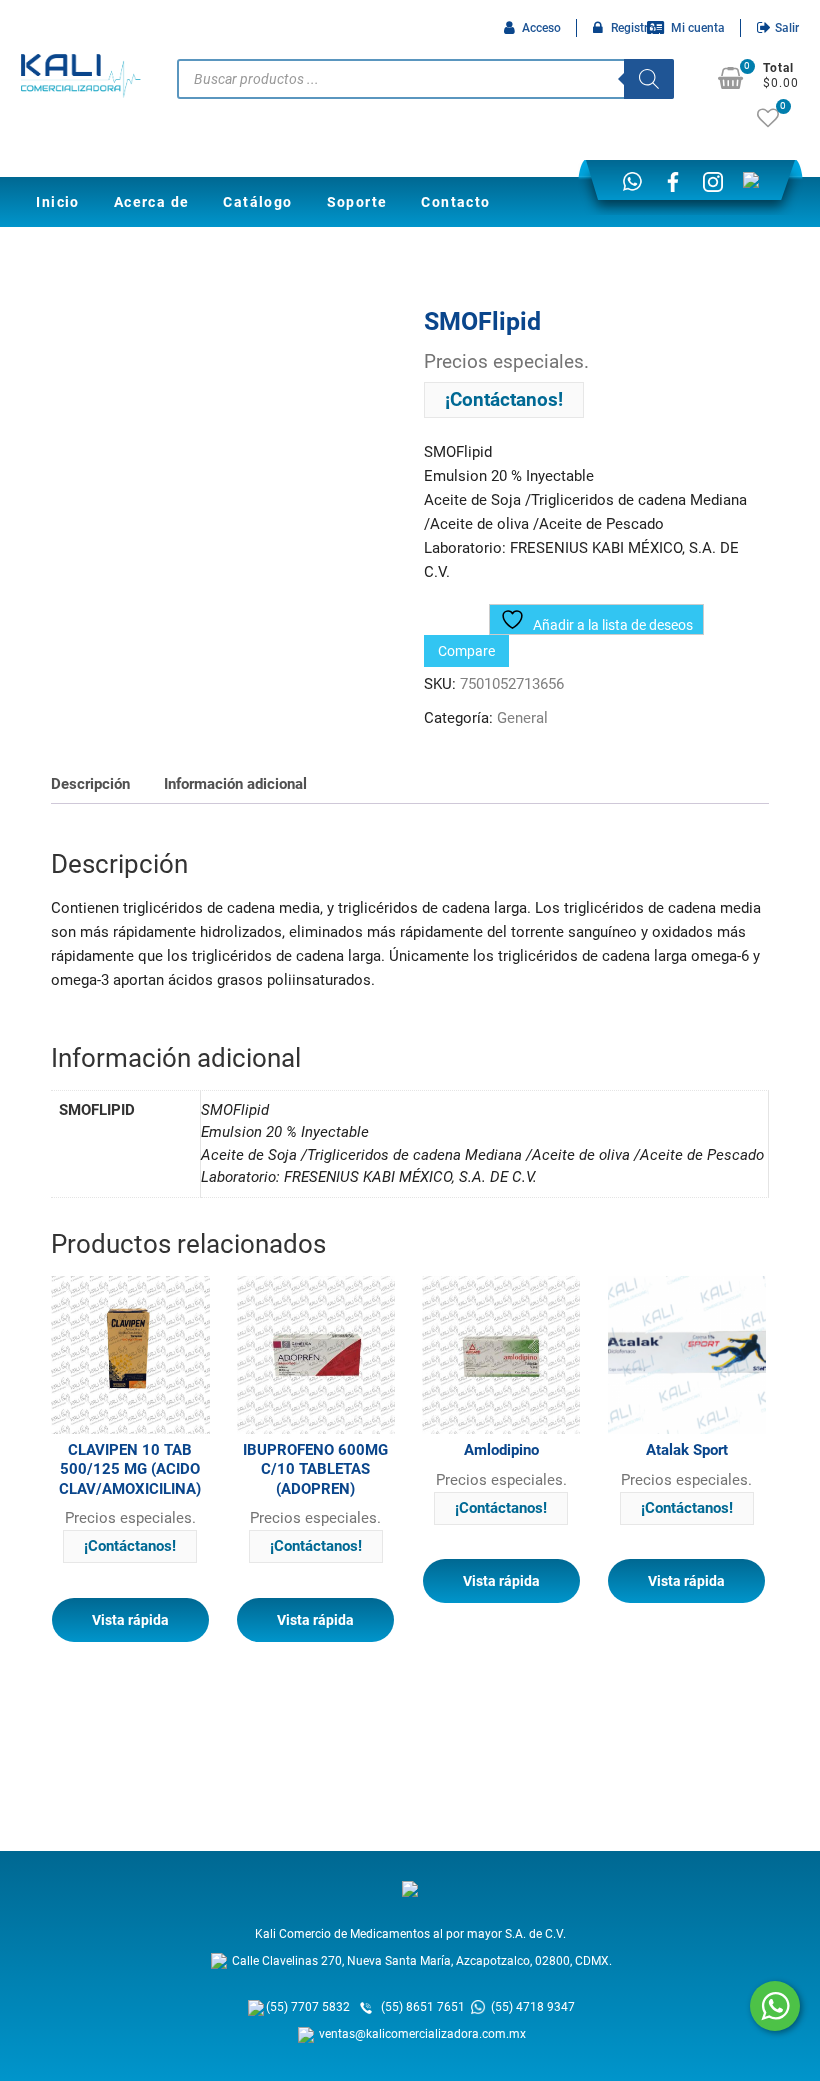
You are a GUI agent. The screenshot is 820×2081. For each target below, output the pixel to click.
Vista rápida (130, 1620)
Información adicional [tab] (235, 784)
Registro (633, 28)
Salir (787, 28)
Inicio (57, 202)
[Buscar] (649, 79)
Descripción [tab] (90, 784)
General (522, 718)
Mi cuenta (698, 28)
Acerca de (152, 202)
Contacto (455, 202)
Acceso (541, 28)
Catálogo (257, 202)
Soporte (357, 202)
